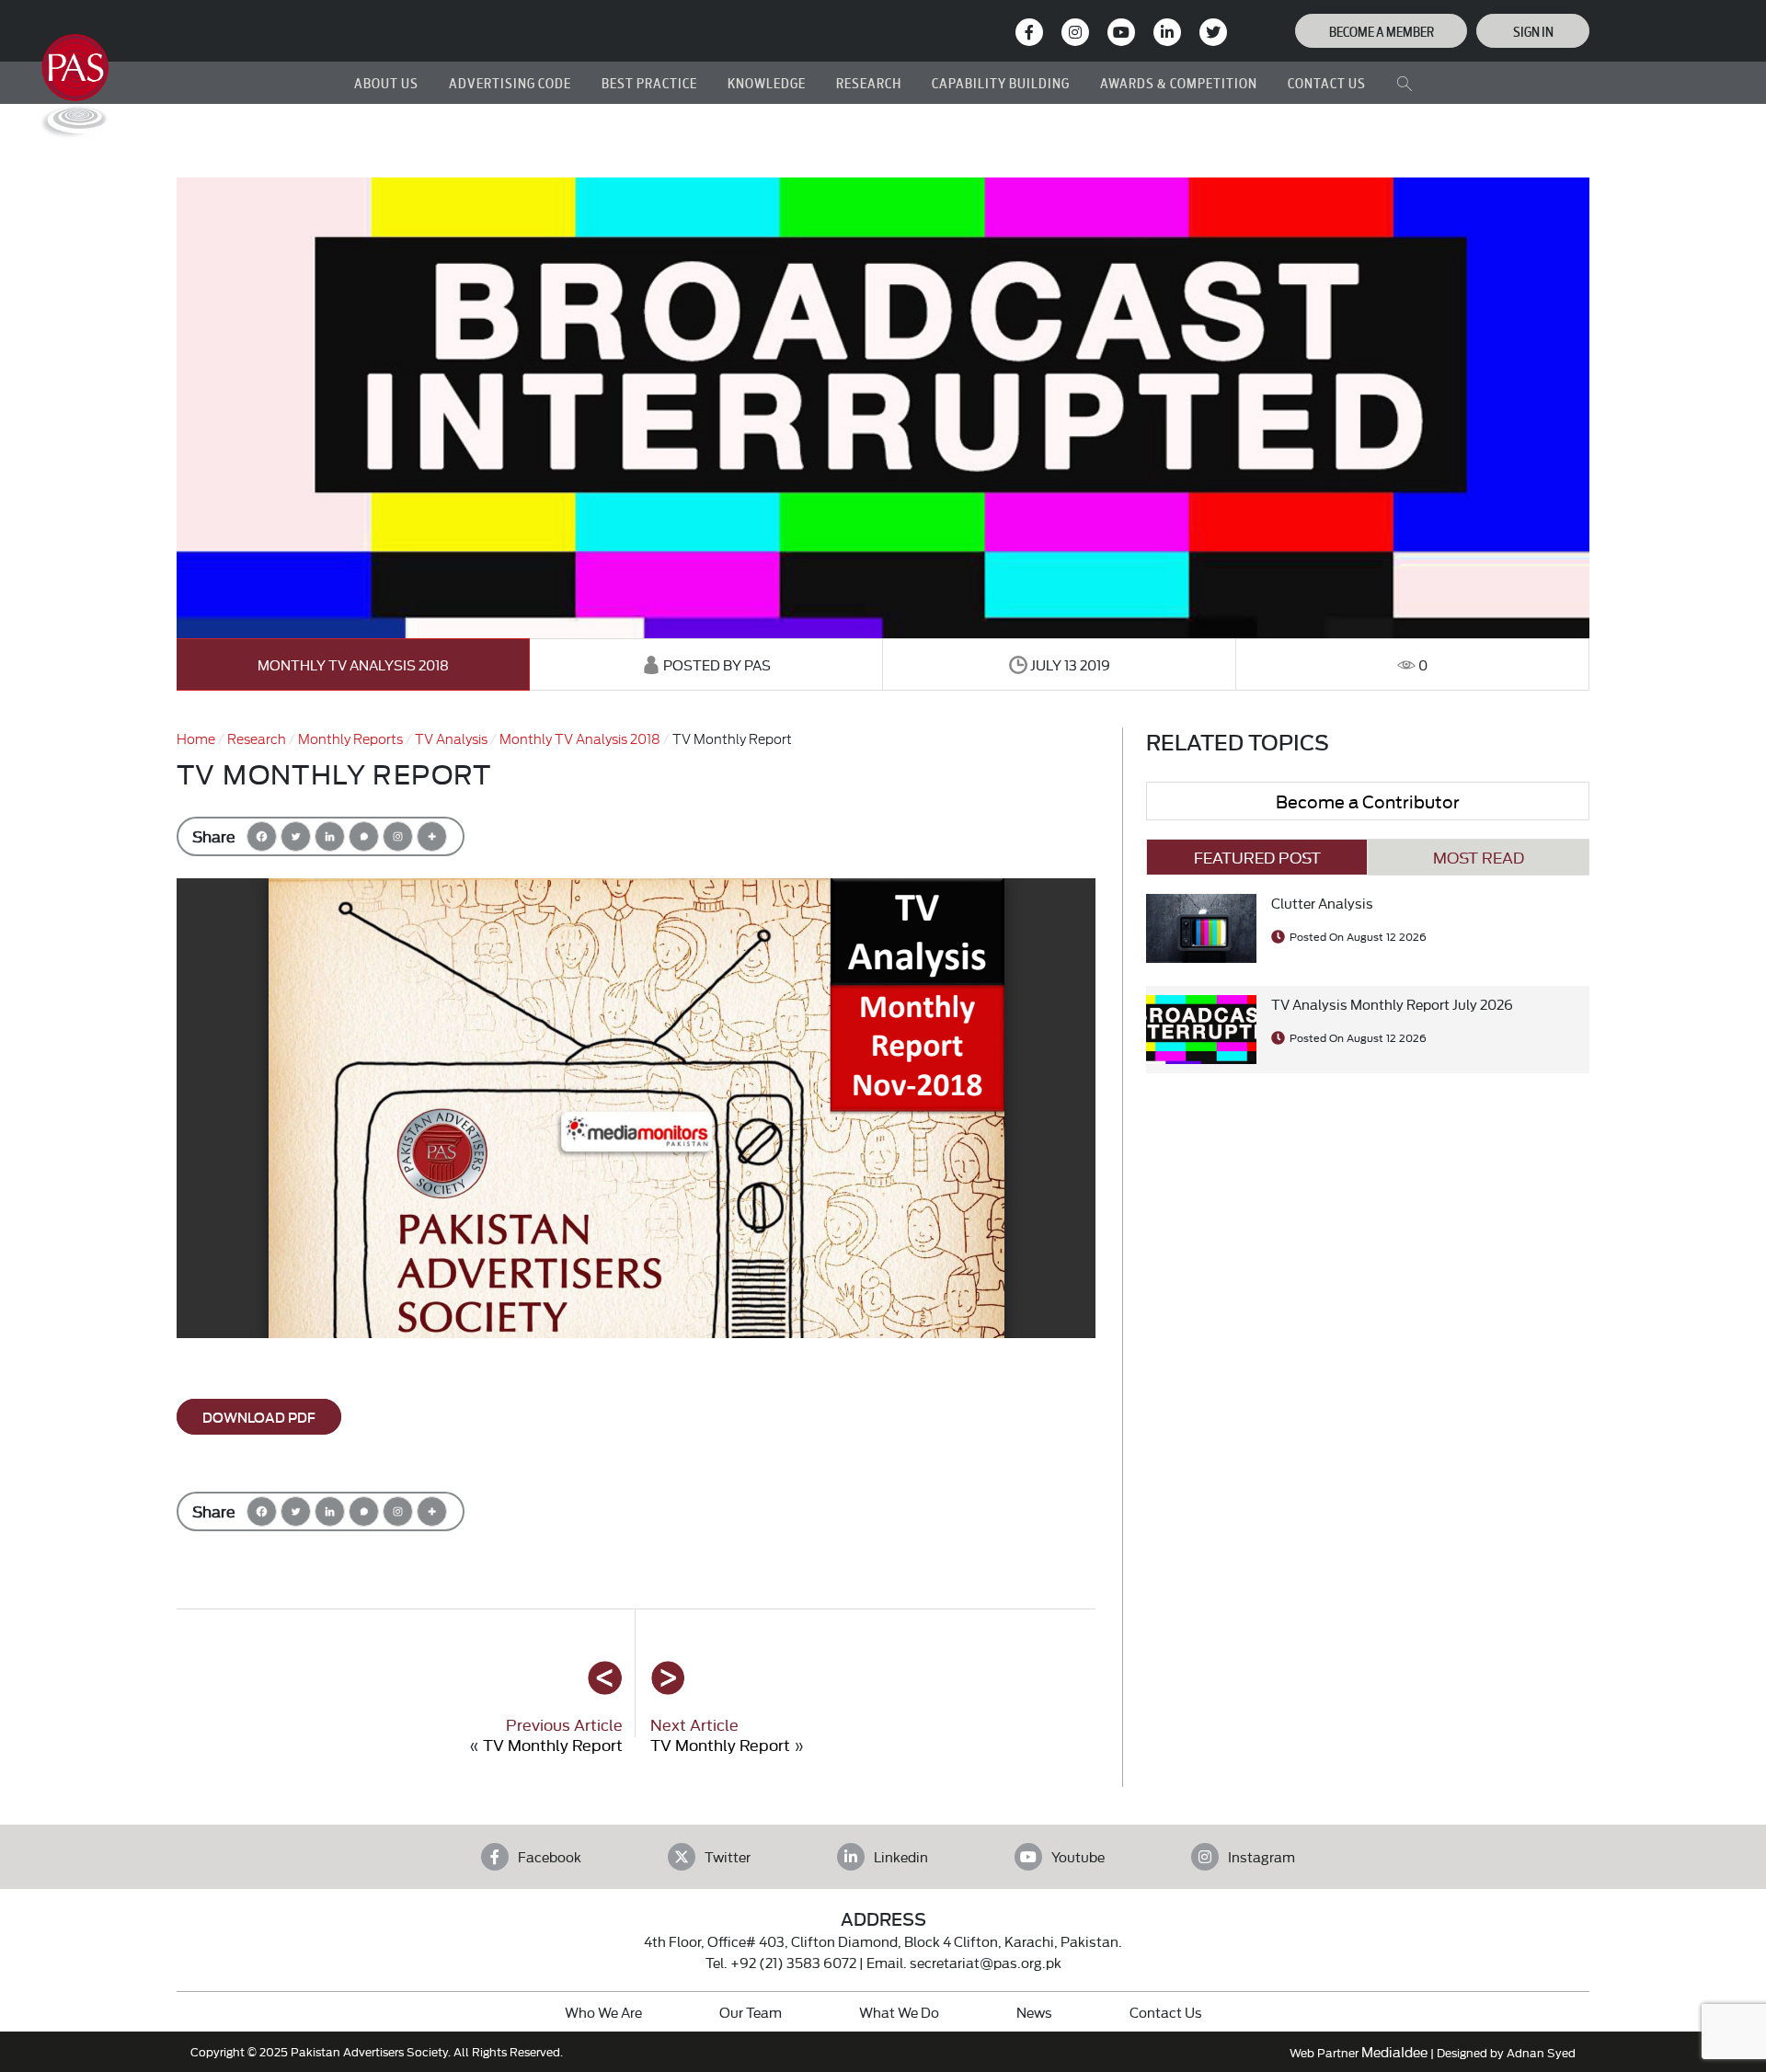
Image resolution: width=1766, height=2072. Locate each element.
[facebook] (1029, 32)
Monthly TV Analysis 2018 (353, 664)
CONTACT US (1327, 82)
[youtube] (1121, 32)
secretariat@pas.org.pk (986, 1962)
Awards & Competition (1179, 82)
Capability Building (1001, 82)
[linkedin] (1167, 32)
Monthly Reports (350, 738)
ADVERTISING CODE (510, 82)
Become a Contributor (1368, 801)
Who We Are (603, 2012)
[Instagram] (1075, 32)
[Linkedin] (330, 836)
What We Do (899, 2012)
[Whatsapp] (364, 836)
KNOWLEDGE (767, 82)
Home (196, 738)
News (1034, 2012)
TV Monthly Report (553, 1744)
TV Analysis (451, 738)
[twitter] (1213, 32)
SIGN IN (1533, 31)
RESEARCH (869, 82)
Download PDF (259, 1417)
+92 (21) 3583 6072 (793, 1962)
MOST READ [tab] (1479, 857)
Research (257, 738)
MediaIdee (1394, 2051)
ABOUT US (386, 82)
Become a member (1382, 31)
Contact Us (1166, 2012)
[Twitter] (296, 836)
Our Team (751, 2012)
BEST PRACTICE (649, 82)
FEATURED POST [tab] (1257, 857)
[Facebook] (262, 836)
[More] (432, 836)
